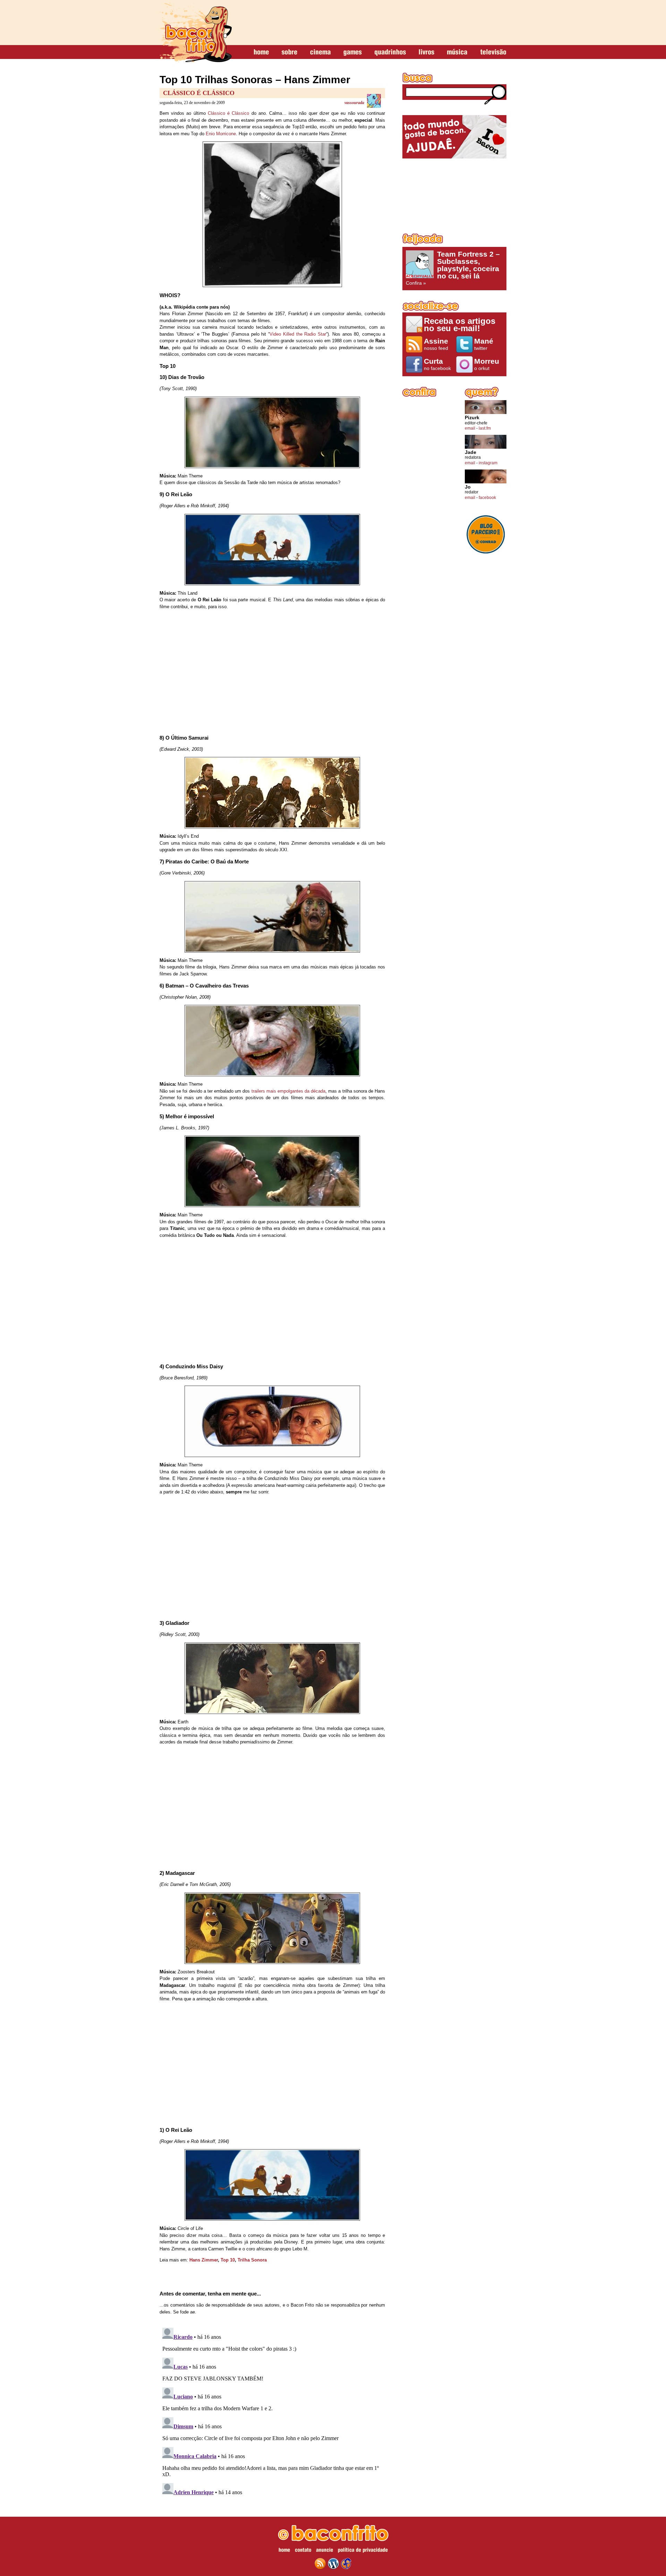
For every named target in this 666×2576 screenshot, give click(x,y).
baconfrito (196, 33)
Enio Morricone (221, 134)
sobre (289, 52)
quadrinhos (390, 52)
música (457, 52)
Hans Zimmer (204, 2260)
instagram (488, 463)
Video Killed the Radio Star (298, 334)
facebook (487, 498)
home (261, 52)
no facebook (437, 364)
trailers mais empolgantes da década (289, 1091)
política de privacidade (363, 2551)
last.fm (485, 428)
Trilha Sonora (252, 2260)
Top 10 (228, 2260)
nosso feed (436, 344)
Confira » (453, 268)
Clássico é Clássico (199, 93)
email (470, 428)
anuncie (325, 2551)
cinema (320, 52)
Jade (471, 452)
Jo (468, 487)
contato (303, 2551)
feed (320, 2564)
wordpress (333, 2564)
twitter (484, 344)
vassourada (354, 103)
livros (426, 52)
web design (346, 2564)
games (353, 52)
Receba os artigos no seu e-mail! (460, 324)
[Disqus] (272, 2412)
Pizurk (472, 418)
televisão (493, 52)
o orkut (487, 364)
